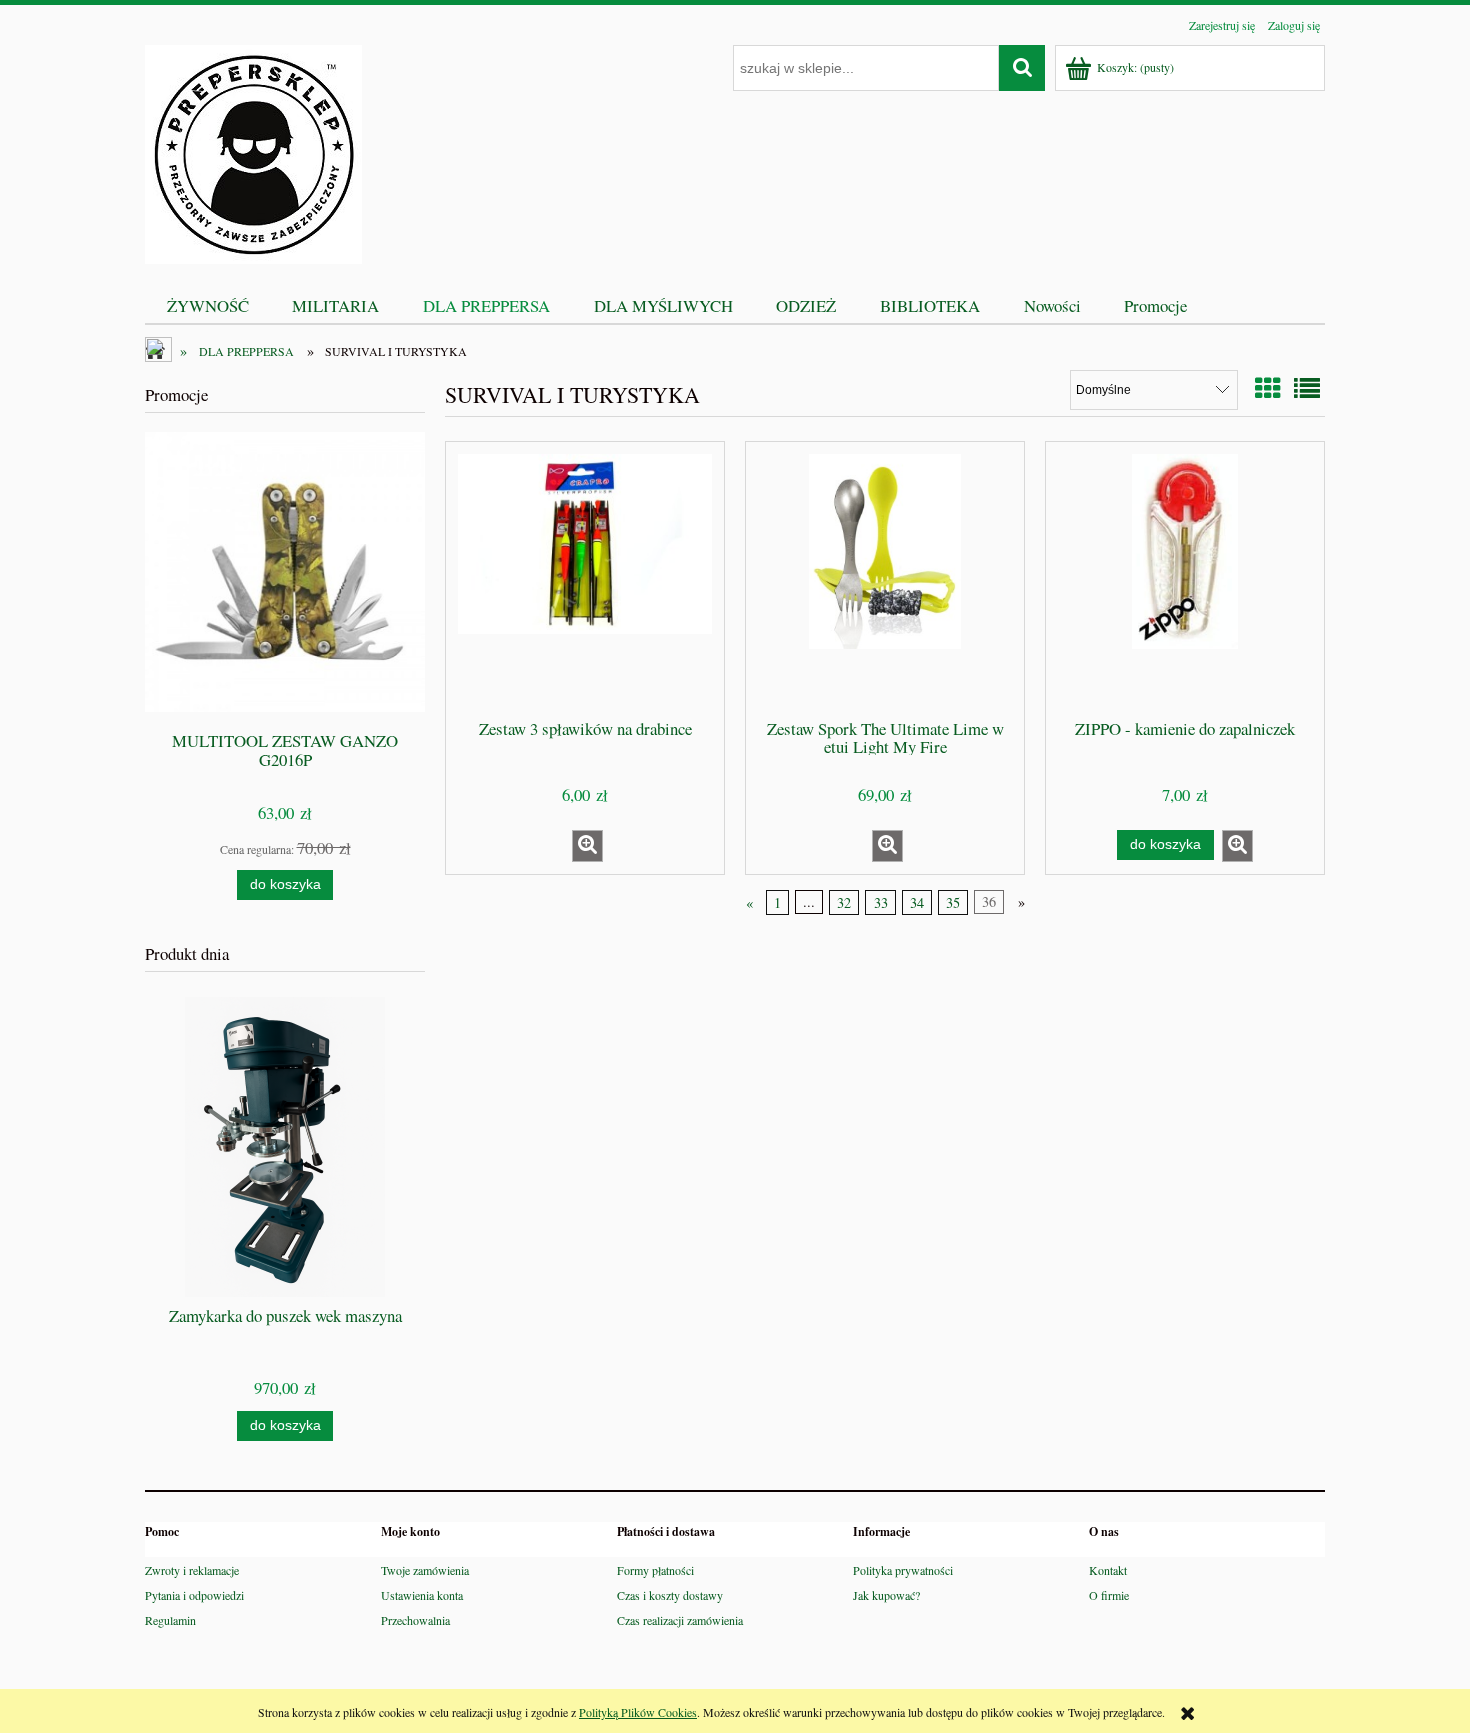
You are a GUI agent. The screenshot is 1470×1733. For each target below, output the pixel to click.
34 (917, 902)
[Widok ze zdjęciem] (1268, 388)
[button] (587, 846)
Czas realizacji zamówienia (680, 1620)
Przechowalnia (415, 1620)
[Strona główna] (253, 151)
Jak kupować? (886, 1595)
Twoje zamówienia (425, 1570)
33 (881, 902)
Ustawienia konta (422, 1595)
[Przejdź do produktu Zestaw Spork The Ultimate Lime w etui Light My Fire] (885, 579)
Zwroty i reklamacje (192, 1570)
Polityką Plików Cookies (638, 1712)
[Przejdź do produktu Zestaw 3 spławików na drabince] (585, 579)
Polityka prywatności (903, 1570)
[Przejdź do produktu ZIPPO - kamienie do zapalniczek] (1185, 579)
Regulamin (170, 1620)
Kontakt (1108, 1570)
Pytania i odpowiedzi (194, 1595)
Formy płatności (655, 1570)
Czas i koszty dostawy (670, 1595)
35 (953, 902)
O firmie (1109, 1595)
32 (844, 902)
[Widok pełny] (1307, 388)
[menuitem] (208, 305)
